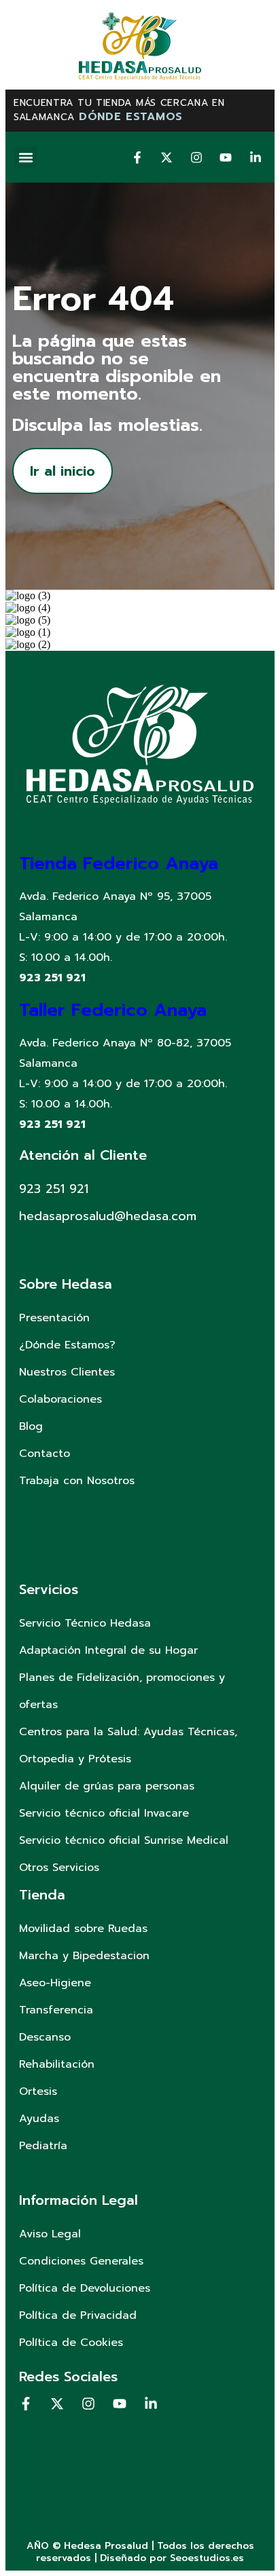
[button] (25, 157)
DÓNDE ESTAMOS (131, 117)
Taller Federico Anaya (113, 1010)
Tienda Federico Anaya (119, 864)
